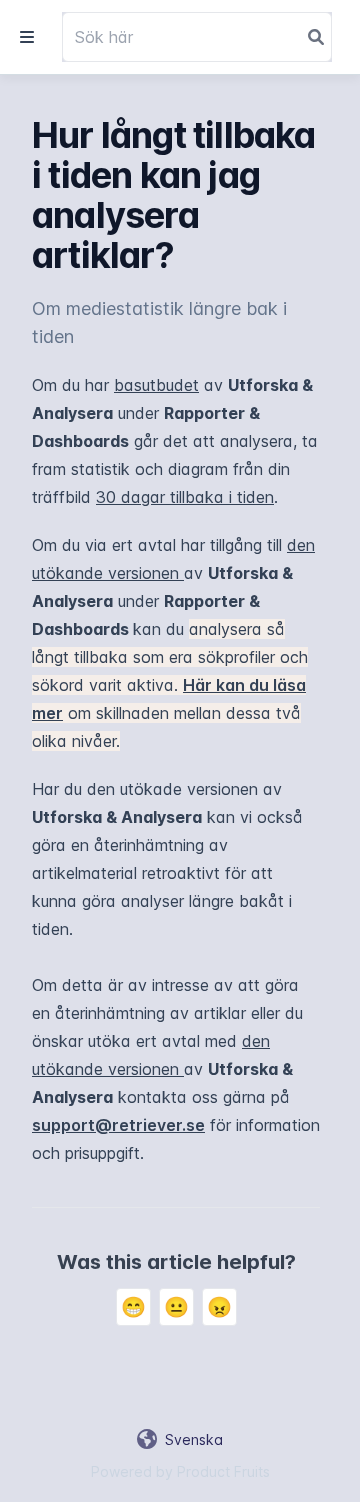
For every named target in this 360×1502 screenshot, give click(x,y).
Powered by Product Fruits (180, 1471)
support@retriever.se (118, 1125)
